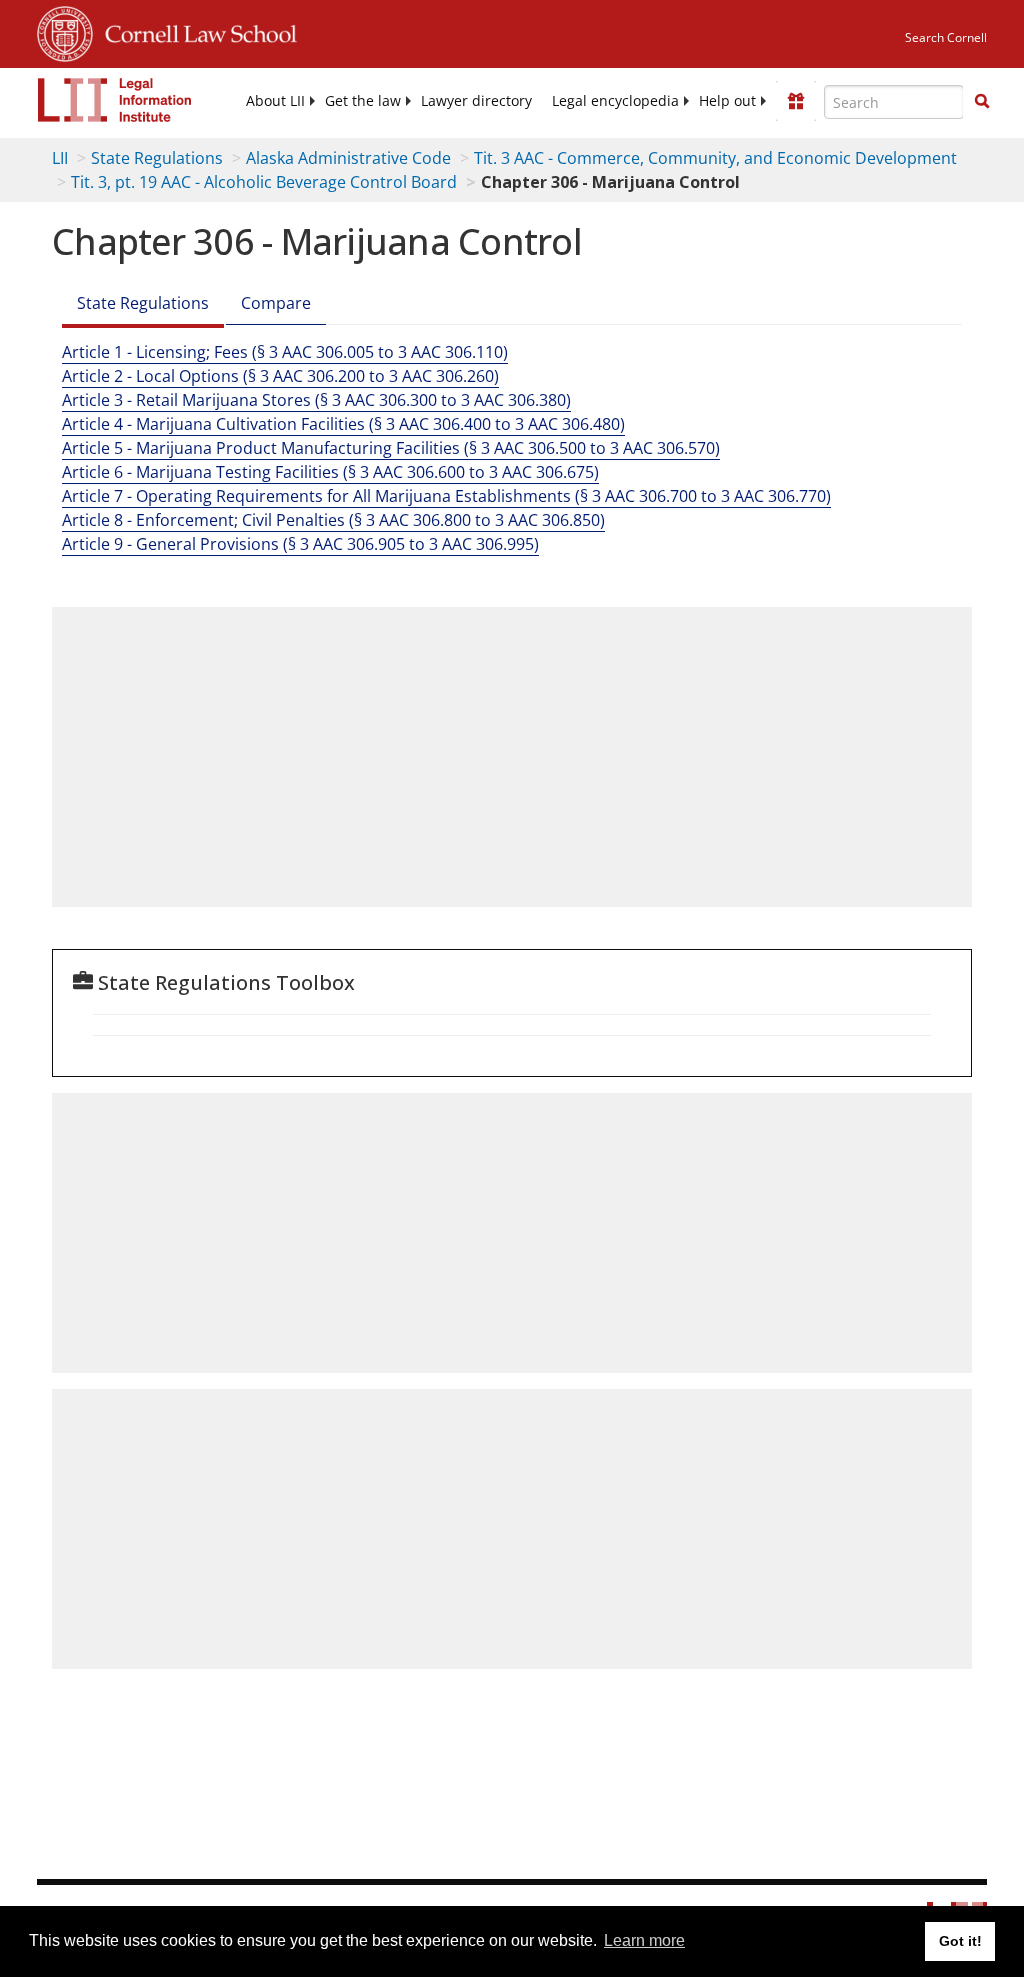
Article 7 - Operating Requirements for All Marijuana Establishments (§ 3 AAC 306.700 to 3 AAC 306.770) (446, 496)
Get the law (363, 101)
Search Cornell (946, 37)
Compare (276, 303)
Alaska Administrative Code (348, 158)
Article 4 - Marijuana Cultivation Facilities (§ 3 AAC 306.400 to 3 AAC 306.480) (343, 424)
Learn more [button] (644, 1940)
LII (60, 158)
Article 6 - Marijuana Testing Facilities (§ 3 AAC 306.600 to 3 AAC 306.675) (330, 472)
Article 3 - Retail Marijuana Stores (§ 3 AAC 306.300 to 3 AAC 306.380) (316, 400)
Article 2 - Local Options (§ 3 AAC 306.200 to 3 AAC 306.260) (280, 376)
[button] (982, 101)
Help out (727, 101)
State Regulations (157, 158)
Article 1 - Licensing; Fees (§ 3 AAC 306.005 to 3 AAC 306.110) (285, 352)
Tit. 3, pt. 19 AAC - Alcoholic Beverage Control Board (264, 182)
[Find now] (982, 102)
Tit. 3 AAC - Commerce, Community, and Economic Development (715, 158)
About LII (275, 101)
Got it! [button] (960, 1941)
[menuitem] (275, 101)
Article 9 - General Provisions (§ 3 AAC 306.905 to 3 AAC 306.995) (300, 544)
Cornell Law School (195, 31)
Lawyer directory (476, 101)
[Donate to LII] (796, 101)
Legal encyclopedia (615, 101)
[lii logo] (115, 100)
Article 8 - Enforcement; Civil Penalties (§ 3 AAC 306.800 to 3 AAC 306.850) (333, 520)
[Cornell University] (65, 31)
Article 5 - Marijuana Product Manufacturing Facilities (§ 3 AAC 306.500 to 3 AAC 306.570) (391, 448)
